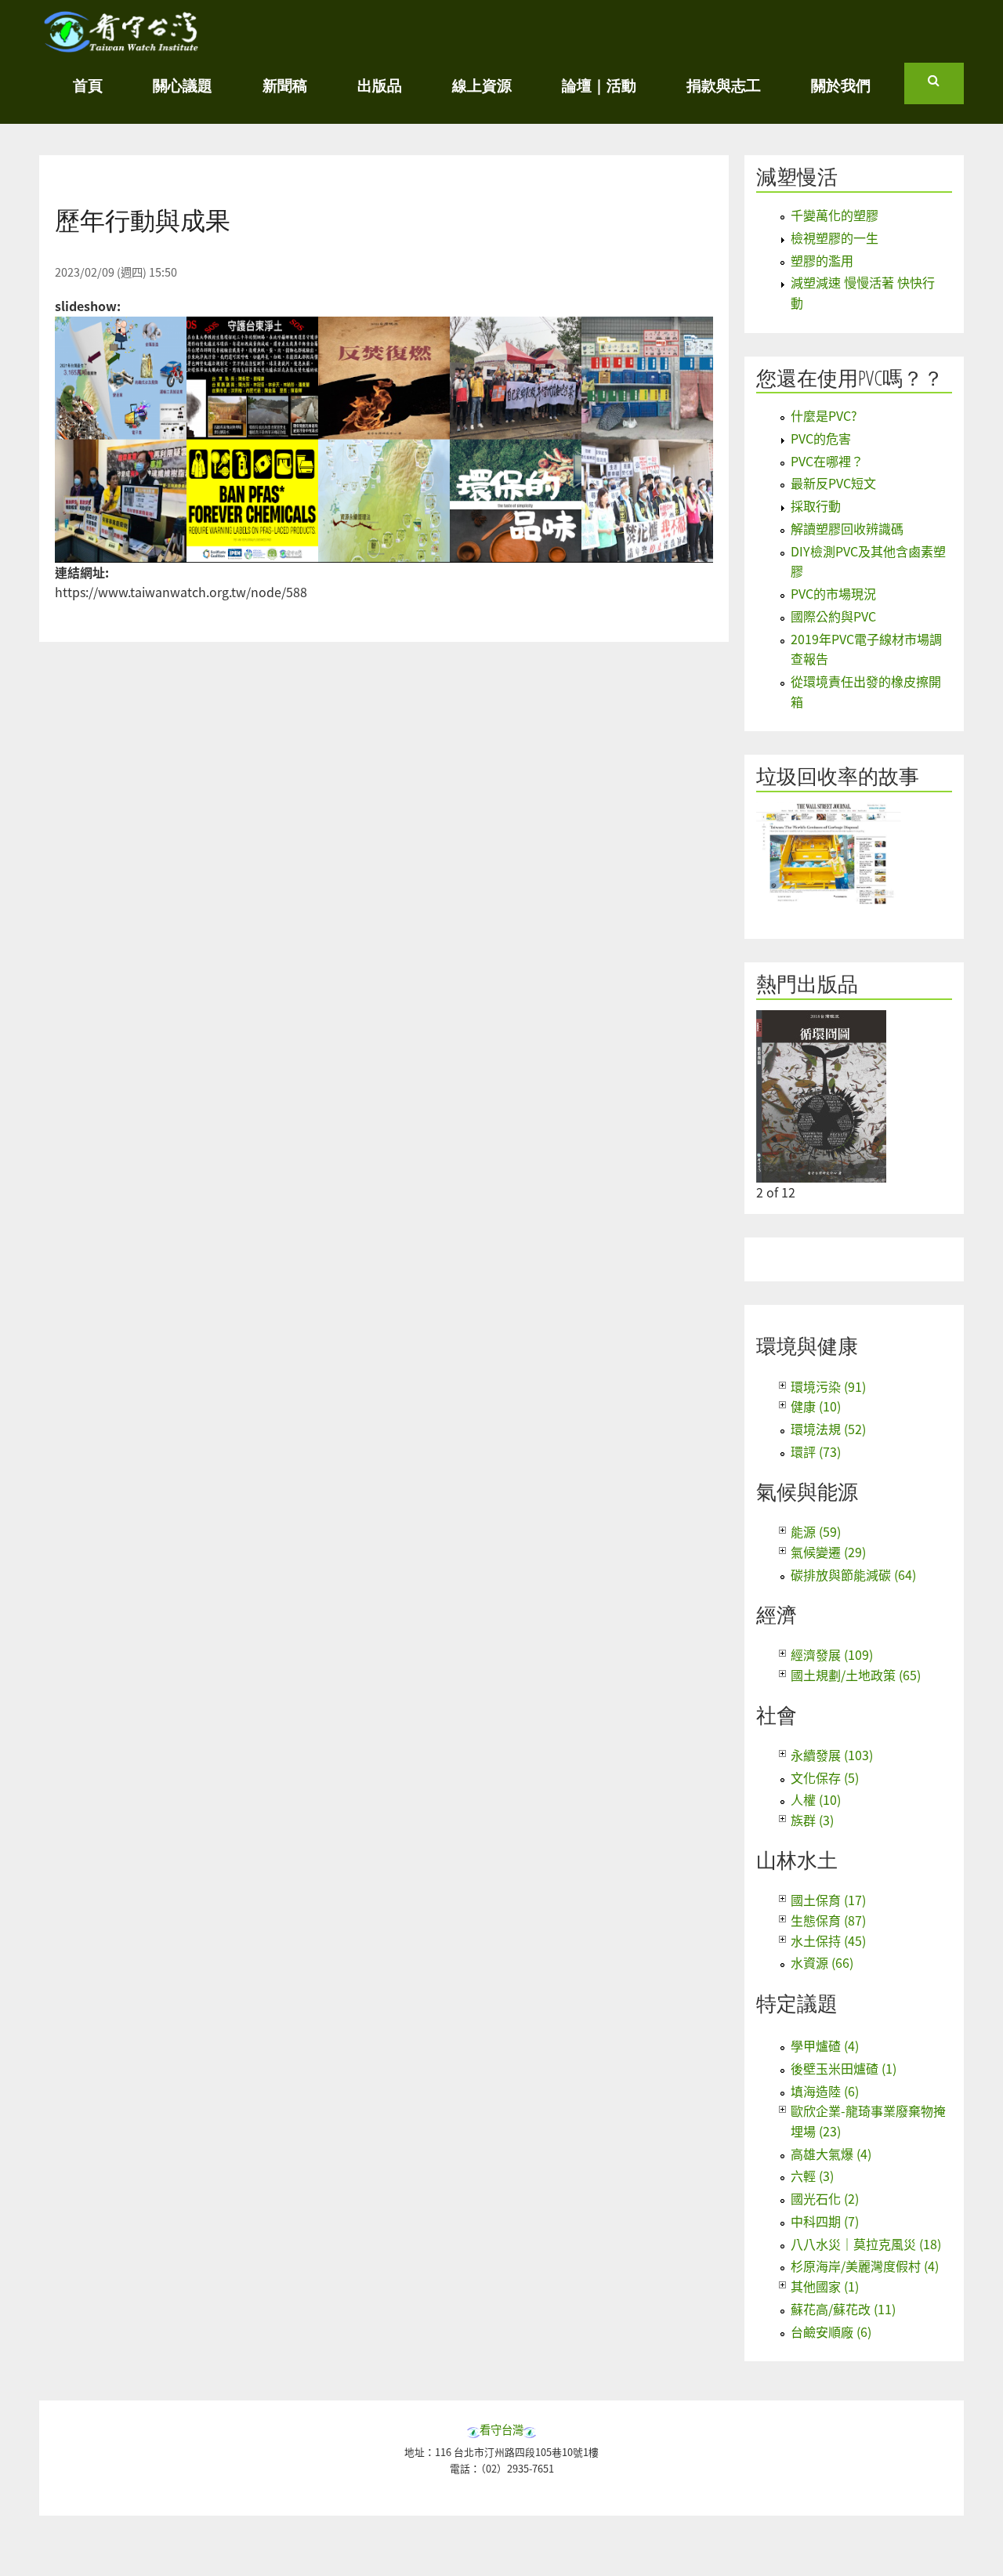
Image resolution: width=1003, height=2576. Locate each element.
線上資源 (482, 85)
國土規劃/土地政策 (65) (856, 1675)
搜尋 (946, 87)
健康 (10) (816, 1406)
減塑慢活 (797, 177)
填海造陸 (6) (825, 2091)
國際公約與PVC (833, 616)
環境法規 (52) (828, 1429)
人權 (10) (816, 1799)
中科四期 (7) (825, 2221)
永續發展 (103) (832, 1755)
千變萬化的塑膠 (835, 215)
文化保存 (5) (825, 1777)
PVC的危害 (821, 438)
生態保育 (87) (828, 1920)
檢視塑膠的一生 (835, 237)
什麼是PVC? (824, 415)
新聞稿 (285, 85)
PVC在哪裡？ (827, 461)
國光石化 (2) (825, 2198)
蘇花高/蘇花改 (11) (843, 2309)
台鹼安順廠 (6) (831, 2331)
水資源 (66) (822, 1962)
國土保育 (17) (828, 1900)
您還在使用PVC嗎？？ (850, 378)
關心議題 (183, 85)
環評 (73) (816, 1451)
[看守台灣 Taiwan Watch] (121, 45)
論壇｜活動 (599, 85)
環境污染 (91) (828, 1386)
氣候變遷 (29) (828, 1552)
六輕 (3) (812, 2176)
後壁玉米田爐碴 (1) (844, 2068)
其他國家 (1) (825, 2286)
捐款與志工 (724, 85)
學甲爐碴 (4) (825, 2045)
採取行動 (816, 505)
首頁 (88, 85)
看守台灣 (501, 2429)
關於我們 (841, 85)
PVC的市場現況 (833, 593)
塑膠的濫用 (822, 260)
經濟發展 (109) (832, 1654)
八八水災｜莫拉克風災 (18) (866, 2244)
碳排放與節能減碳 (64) (853, 1574)
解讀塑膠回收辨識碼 (847, 528)
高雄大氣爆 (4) (831, 2154)
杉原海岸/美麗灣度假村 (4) (865, 2266)
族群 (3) (812, 1820)
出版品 (380, 85)
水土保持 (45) (828, 1940)
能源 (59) (816, 1531)
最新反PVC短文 (833, 483)
